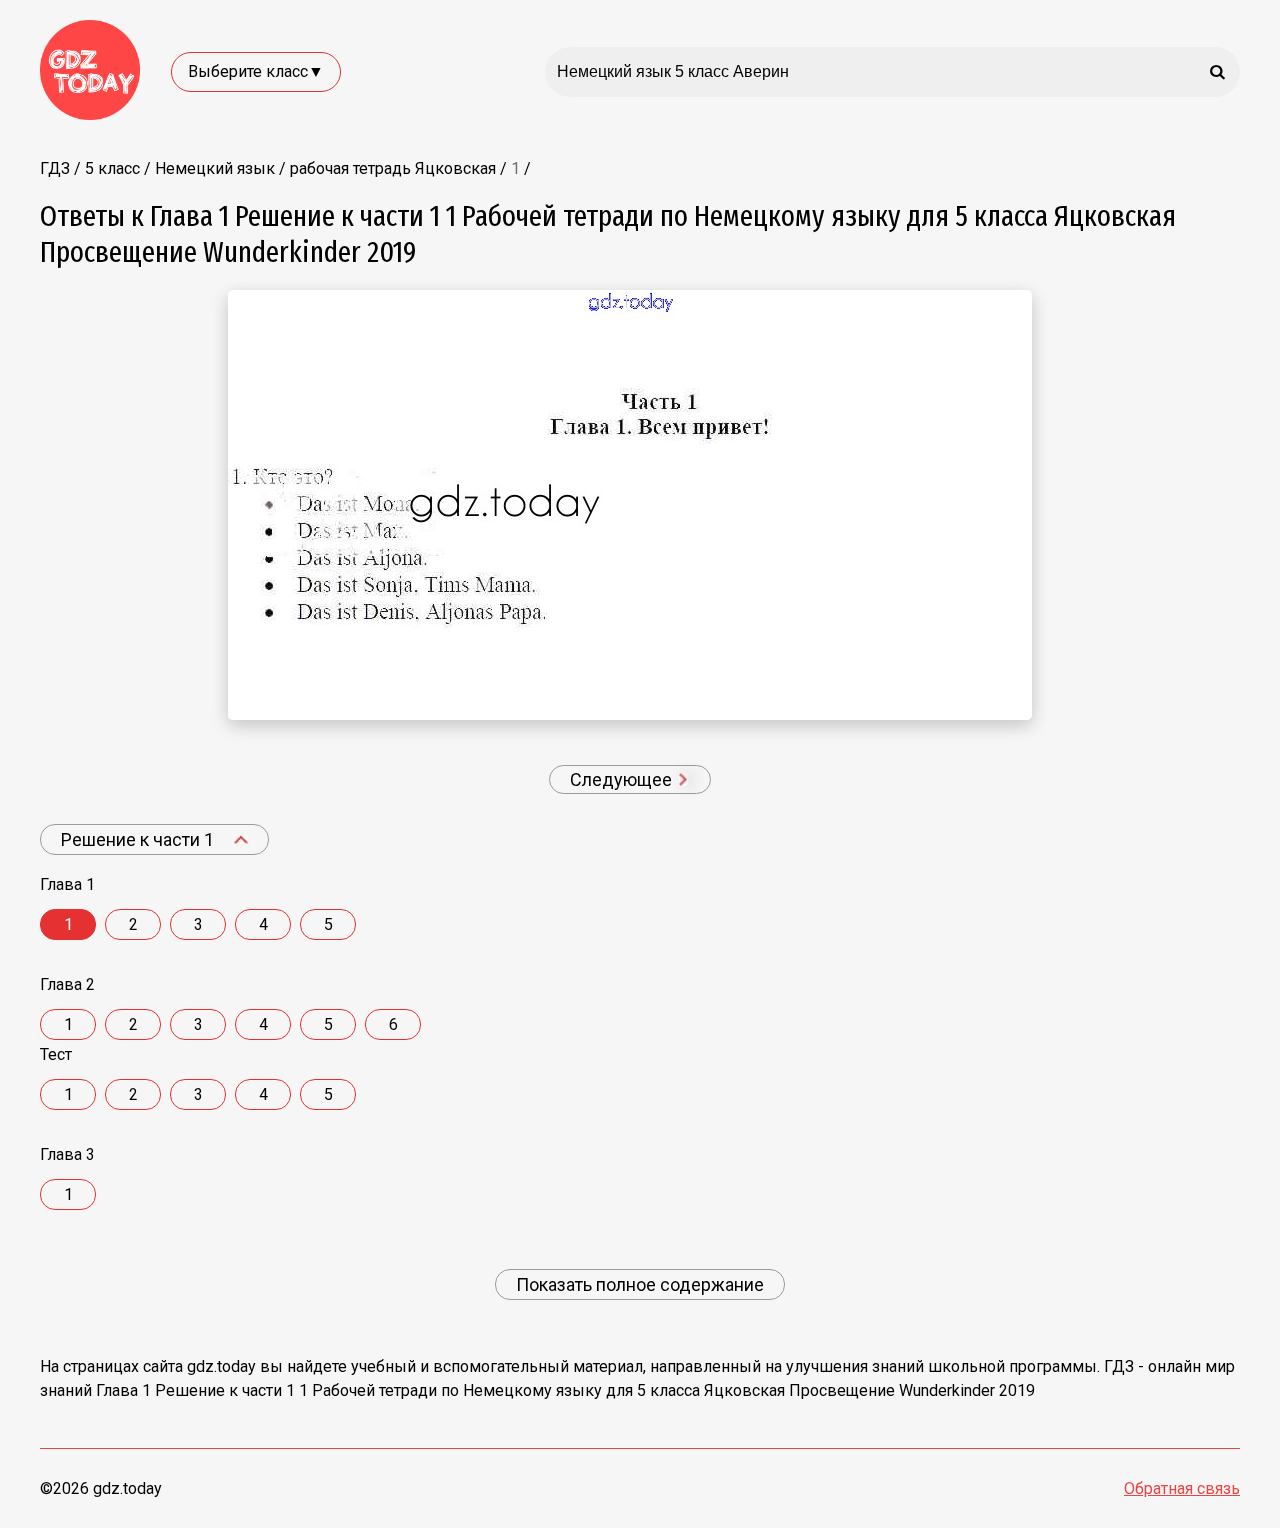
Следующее (623, 779)
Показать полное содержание (640, 1284)
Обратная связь (1182, 1488)
